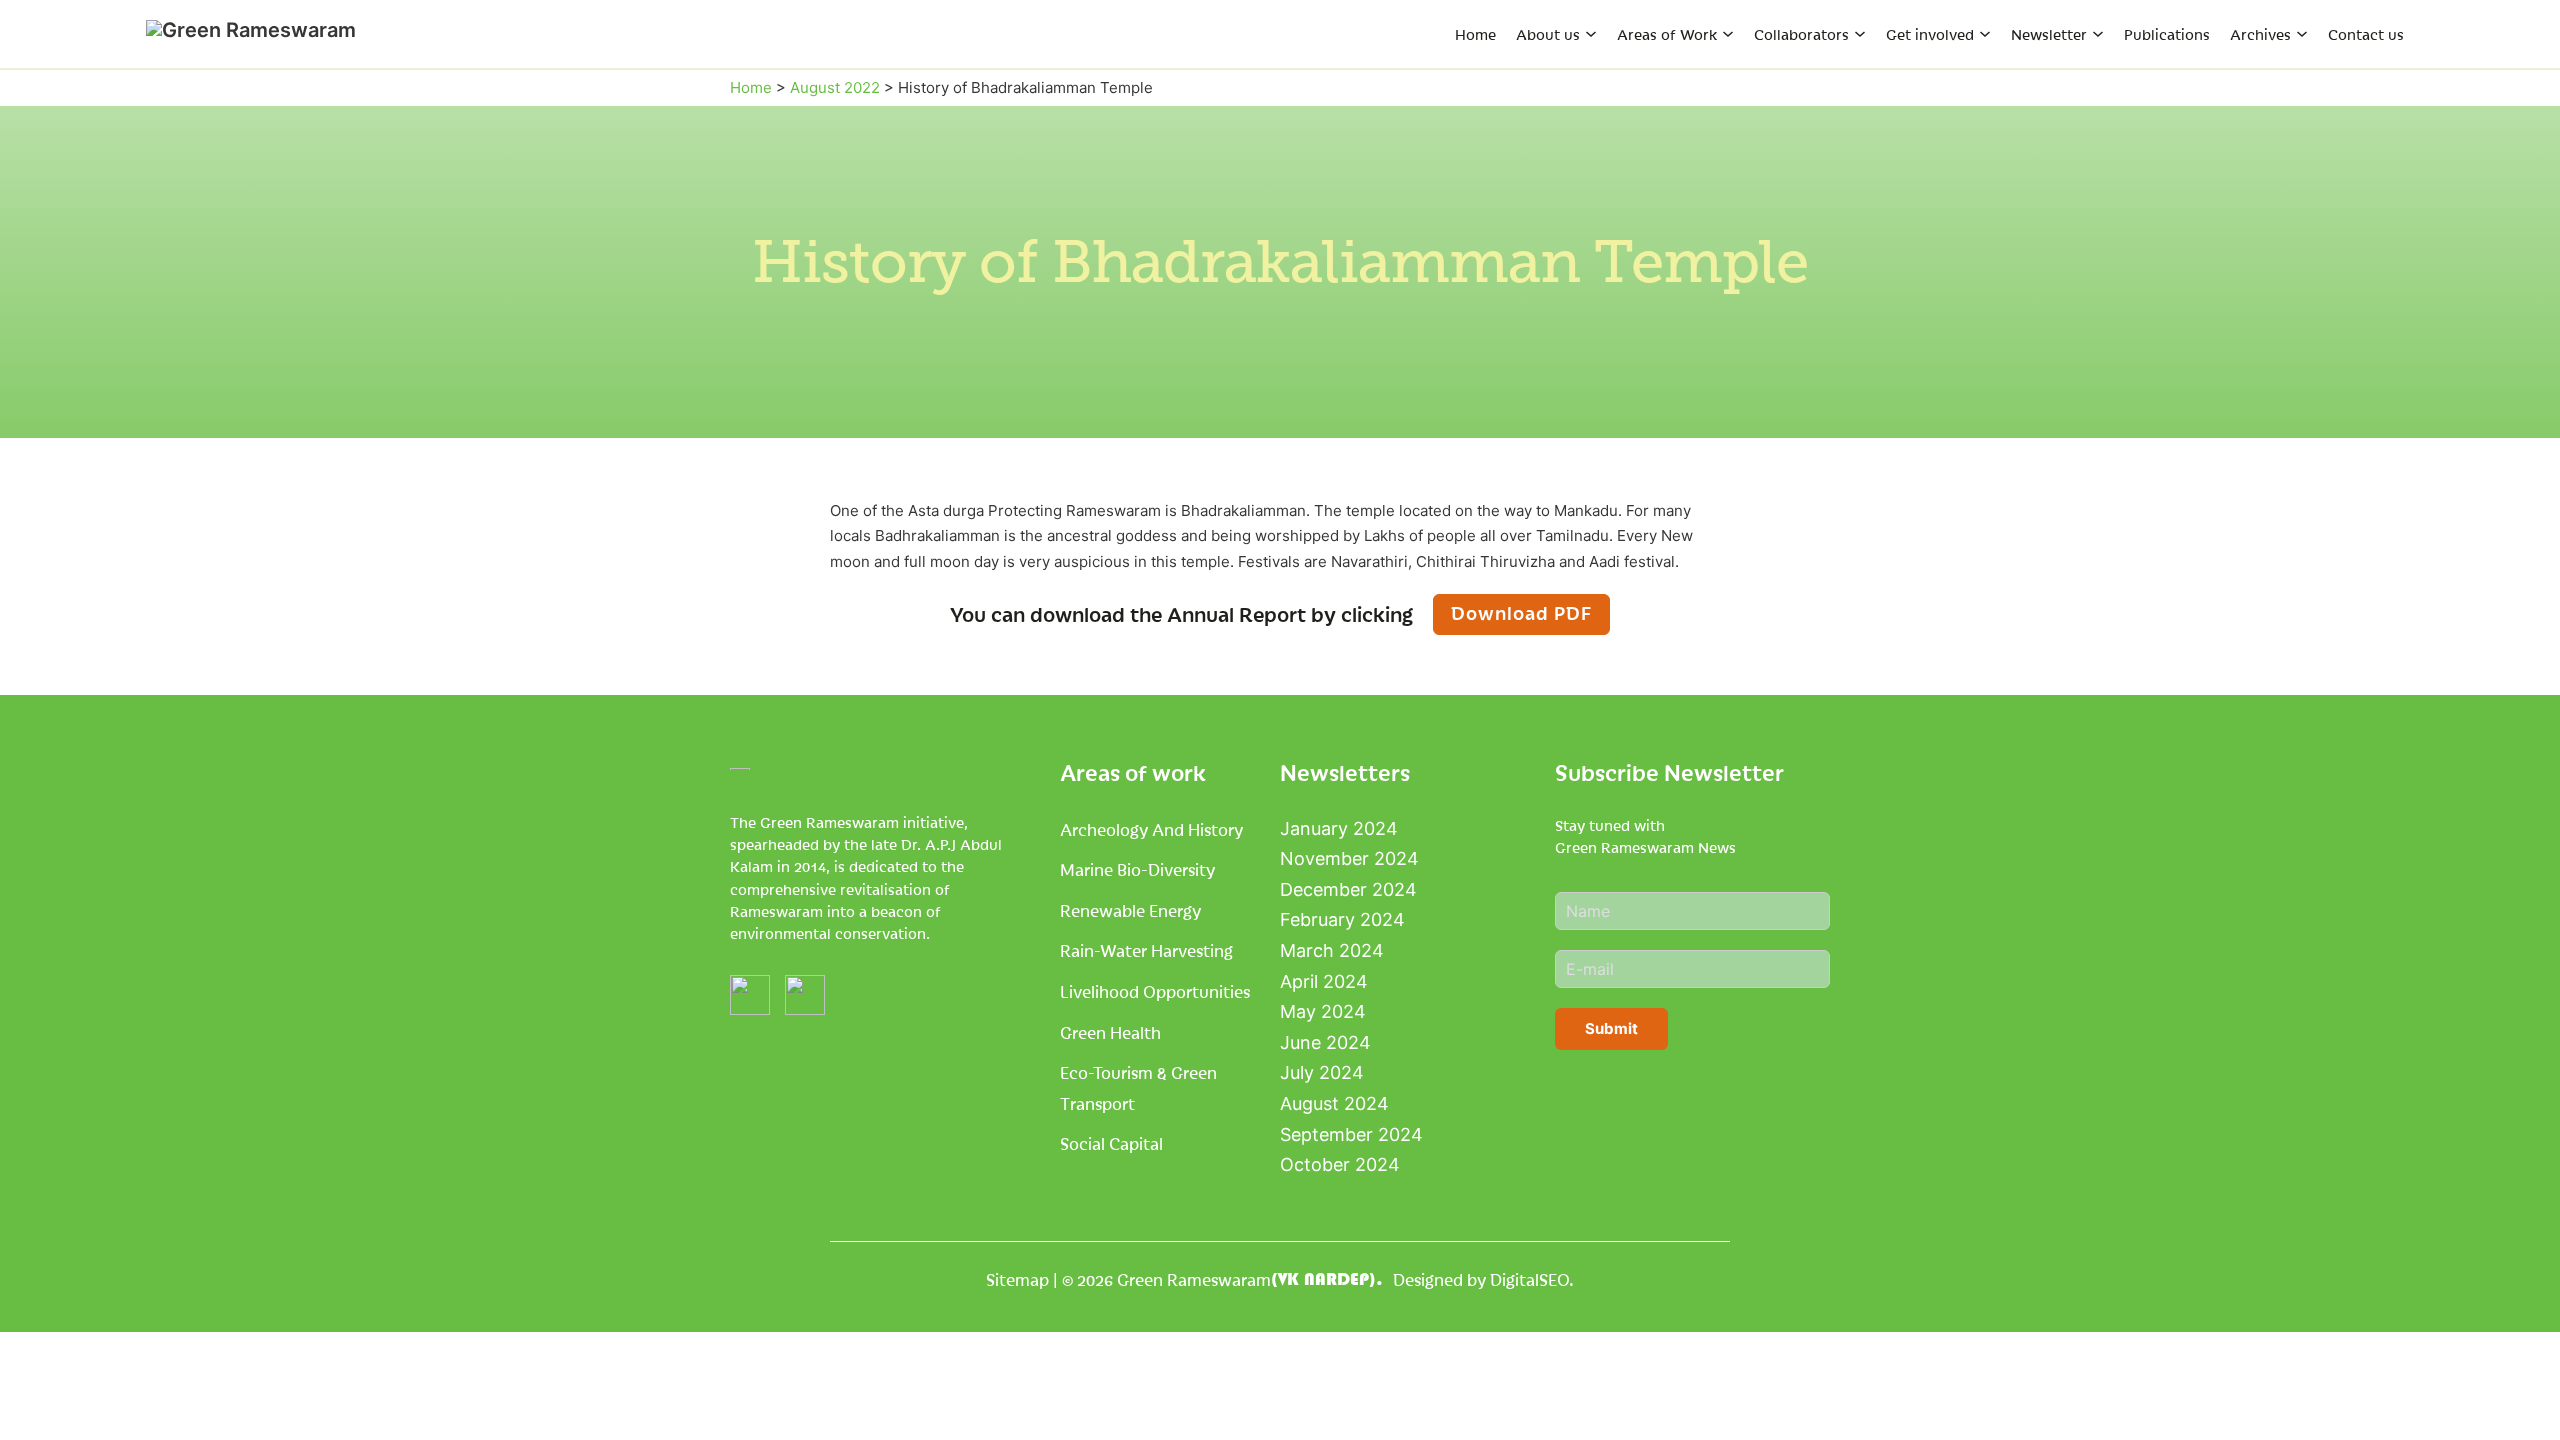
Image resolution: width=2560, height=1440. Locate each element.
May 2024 (1323, 1011)
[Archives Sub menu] (2302, 34)
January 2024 (1339, 828)
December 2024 (1348, 889)
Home (1475, 34)
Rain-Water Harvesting (1146, 950)
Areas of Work (1667, 34)
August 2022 (835, 87)
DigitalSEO (1529, 1279)
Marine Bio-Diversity (1137, 869)
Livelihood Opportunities (1155, 991)
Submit (1611, 1028)
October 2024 (1340, 1164)
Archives (2260, 34)
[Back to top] (2500, 1390)
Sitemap (1017, 1279)
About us (1548, 34)
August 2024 (1334, 1103)
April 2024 (1324, 981)
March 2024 (1332, 950)
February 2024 (1342, 919)
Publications (2167, 34)
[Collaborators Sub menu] (1860, 34)
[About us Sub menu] (1591, 34)
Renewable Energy (1130, 910)
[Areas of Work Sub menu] (1728, 34)
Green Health (1110, 1032)
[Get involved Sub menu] (1985, 34)
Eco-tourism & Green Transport (1138, 1087)
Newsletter (2049, 34)
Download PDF (1521, 612)
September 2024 (1351, 1134)
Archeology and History (1151, 829)
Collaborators (1801, 34)
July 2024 (1322, 1072)
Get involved (1930, 34)
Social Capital (1111, 1143)
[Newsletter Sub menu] (2098, 34)
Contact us (2366, 34)
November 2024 (1349, 858)
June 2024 (1325, 1042)
